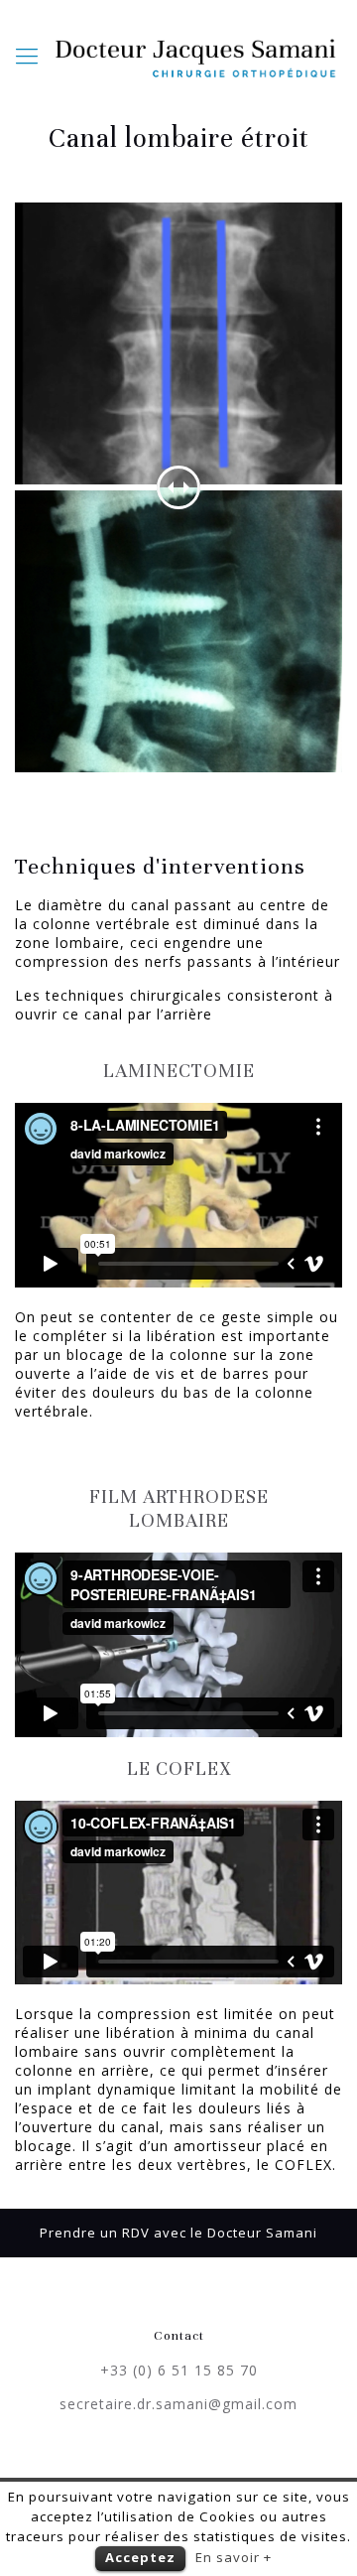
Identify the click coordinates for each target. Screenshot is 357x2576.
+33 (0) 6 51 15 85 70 (179, 2370)
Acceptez (140, 2557)
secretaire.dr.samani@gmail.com (178, 2404)
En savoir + (234, 2557)
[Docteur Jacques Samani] (197, 55)
